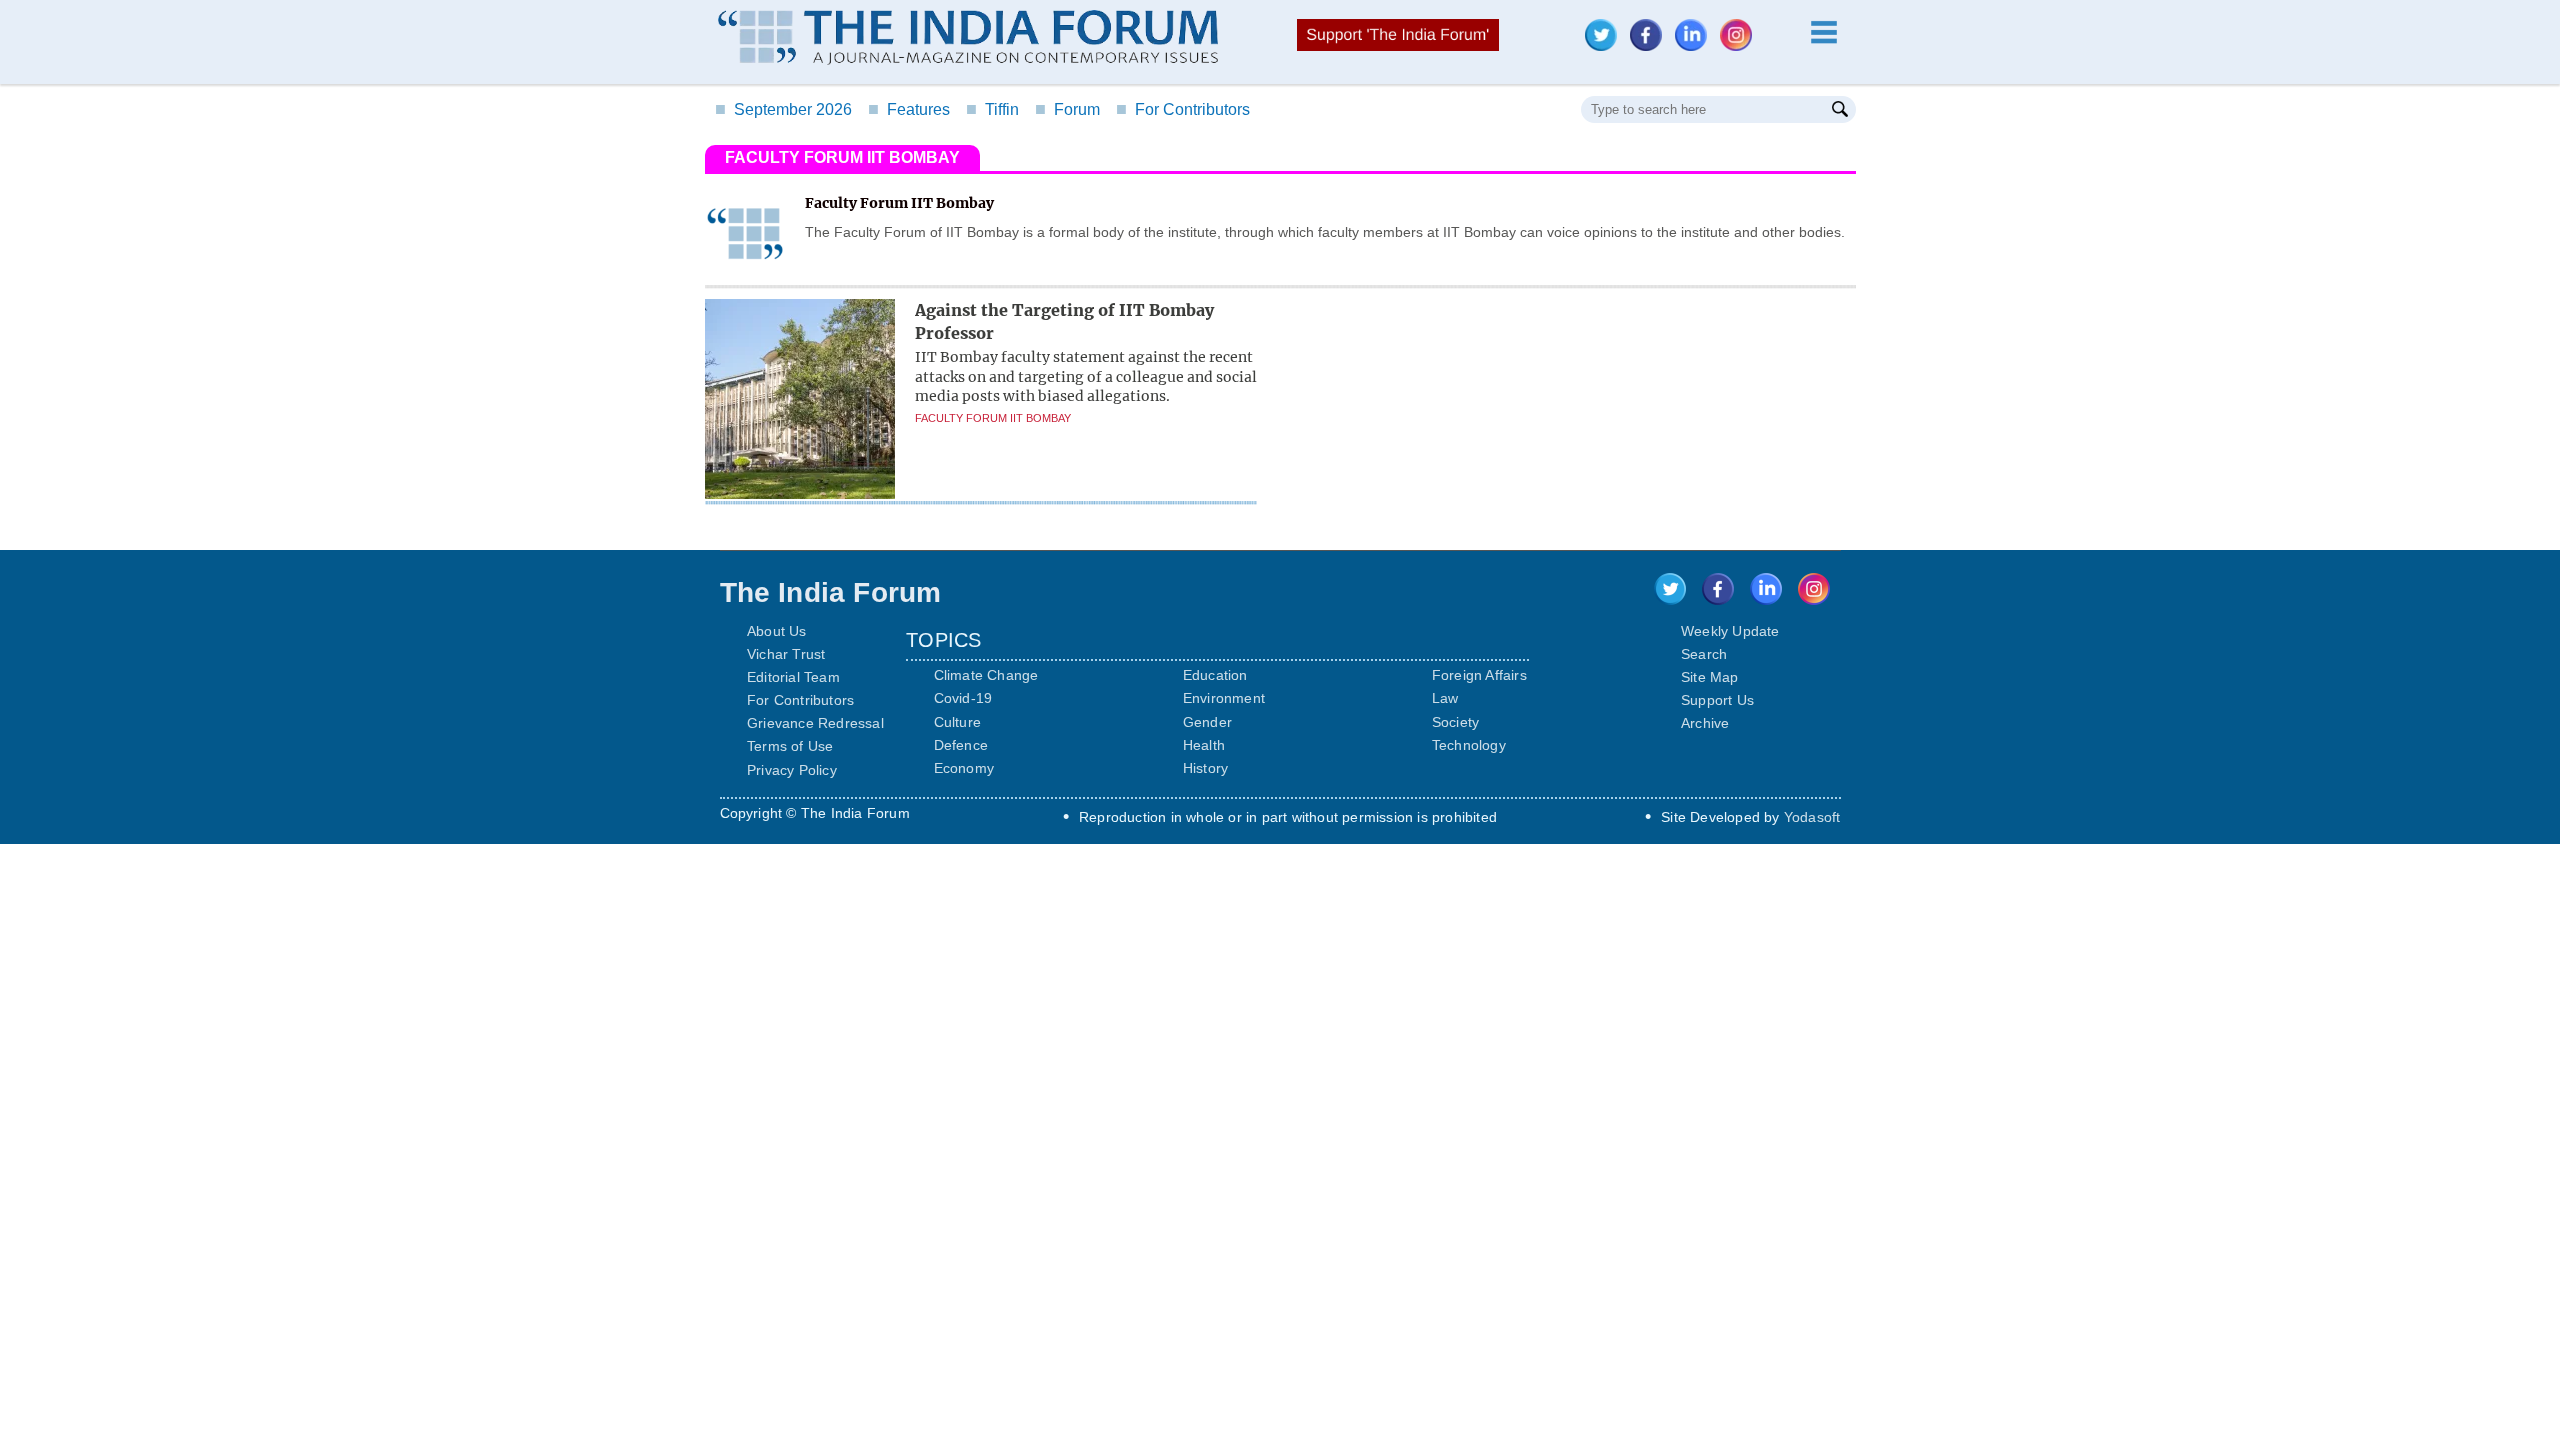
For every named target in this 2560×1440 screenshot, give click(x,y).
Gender (1207, 722)
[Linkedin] (1696, 45)
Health (1204, 745)
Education (1215, 675)
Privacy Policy (792, 770)
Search (1704, 654)
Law (1445, 698)
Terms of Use (790, 746)
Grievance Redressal (815, 723)
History (1205, 768)
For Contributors (1183, 109)
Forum (1067, 109)
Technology (1469, 745)
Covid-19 (963, 698)
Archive (1705, 723)
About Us (777, 631)
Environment (1224, 698)
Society (1455, 722)
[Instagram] (1741, 45)
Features (909, 109)
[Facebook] (1651, 45)
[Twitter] (1606, 45)
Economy (964, 768)
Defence (961, 745)
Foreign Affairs (1479, 675)
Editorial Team (793, 677)
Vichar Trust (786, 654)
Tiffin (992, 109)
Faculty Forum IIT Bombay (993, 418)
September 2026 (783, 109)
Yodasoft (1812, 817)
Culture (957, 722)
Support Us (1717, 700)
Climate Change (986, 675)
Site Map (1710, 677)
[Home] (968, 40)
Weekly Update (1730, 631)
